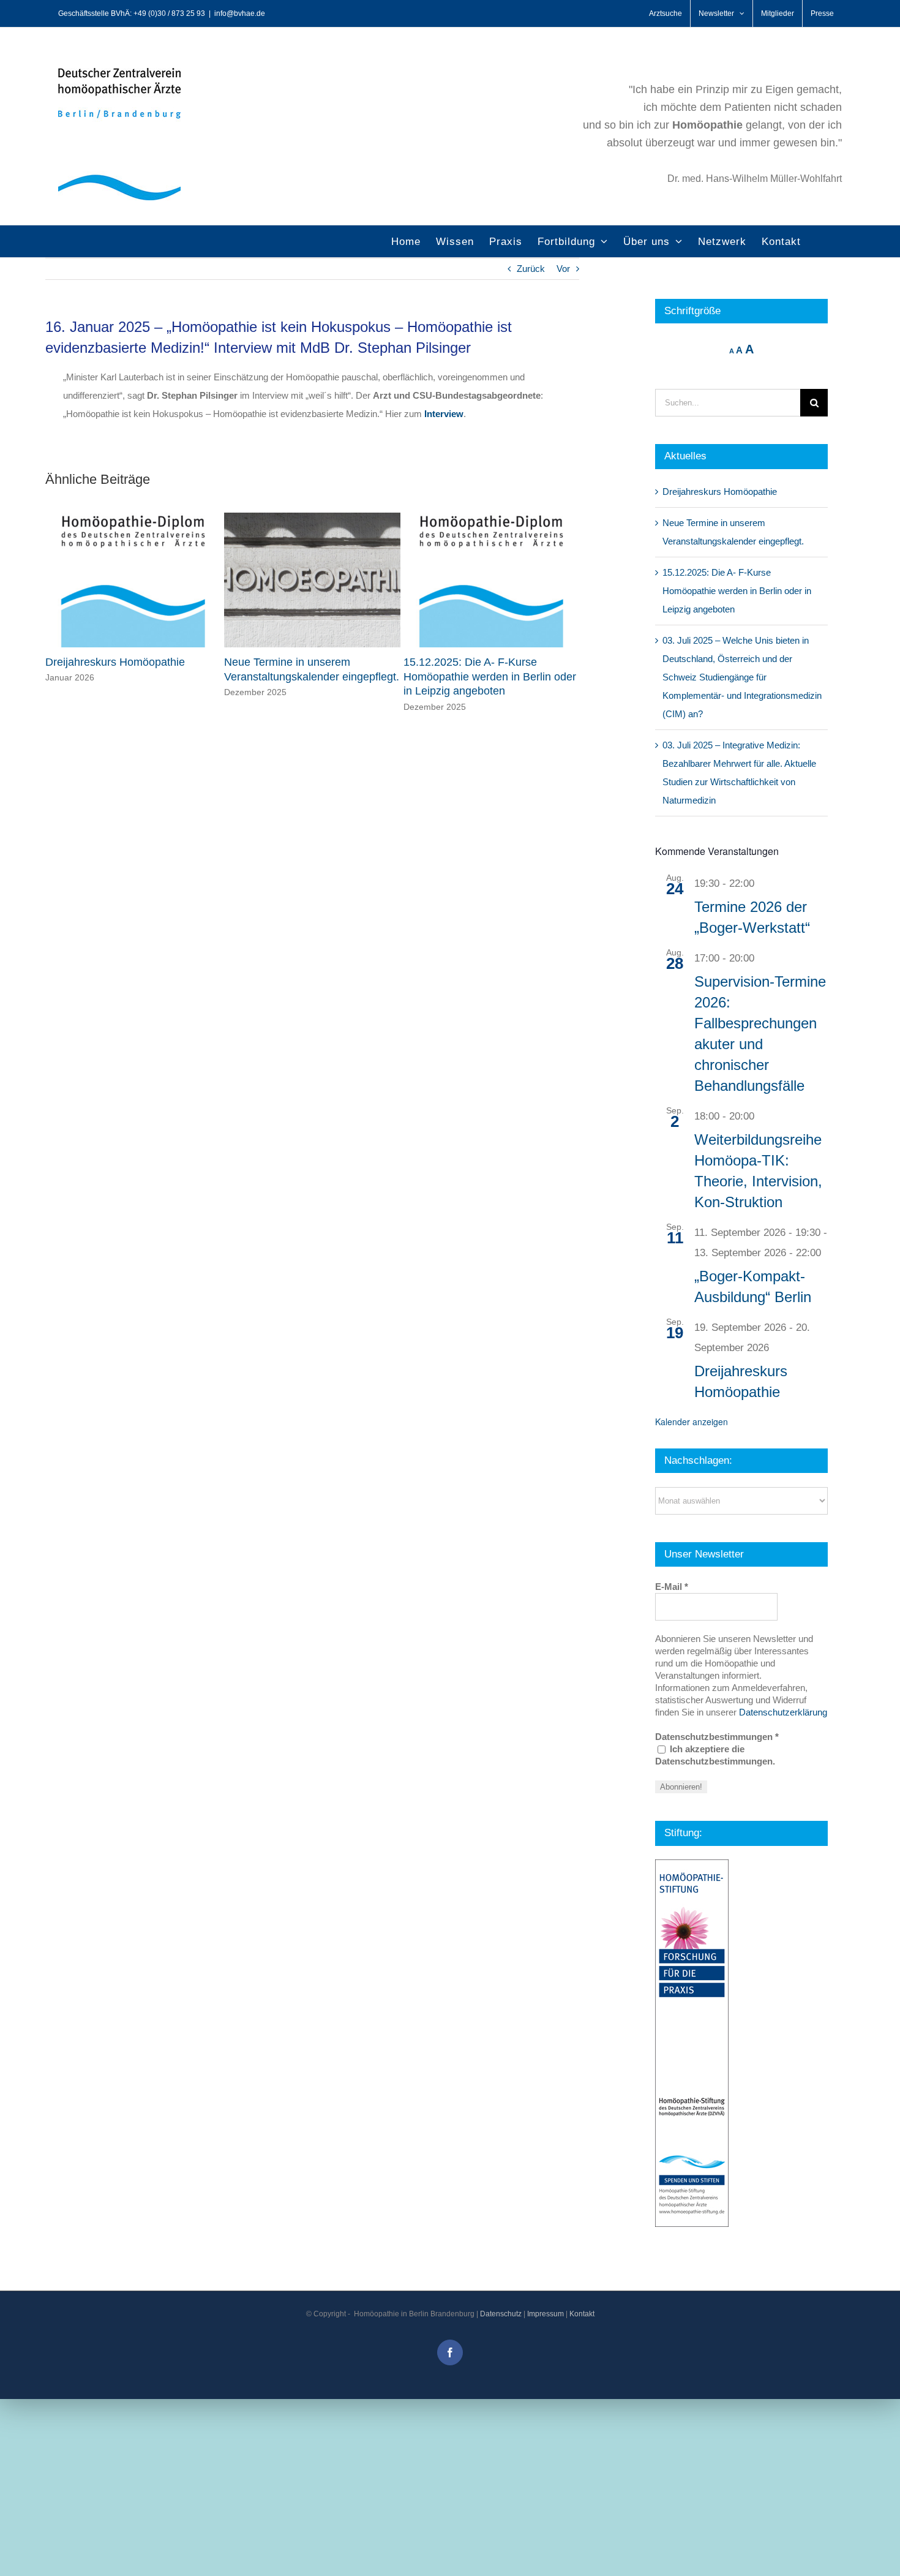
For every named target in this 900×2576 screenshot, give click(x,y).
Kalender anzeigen (692, 1422)
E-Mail (672, 1587)
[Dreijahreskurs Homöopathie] (133, 518)
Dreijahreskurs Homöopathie (115, 662)
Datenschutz (501, 2314)
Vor (563, 269)
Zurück (531, 269)
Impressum (546, 2314)
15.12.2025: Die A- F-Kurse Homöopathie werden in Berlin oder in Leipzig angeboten (490, 677)
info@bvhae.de (240, 13)
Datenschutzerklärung (783, 1712)
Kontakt (582, 2314)
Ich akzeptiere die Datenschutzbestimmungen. (715, 1755)
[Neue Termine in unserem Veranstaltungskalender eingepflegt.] (312, 518)
